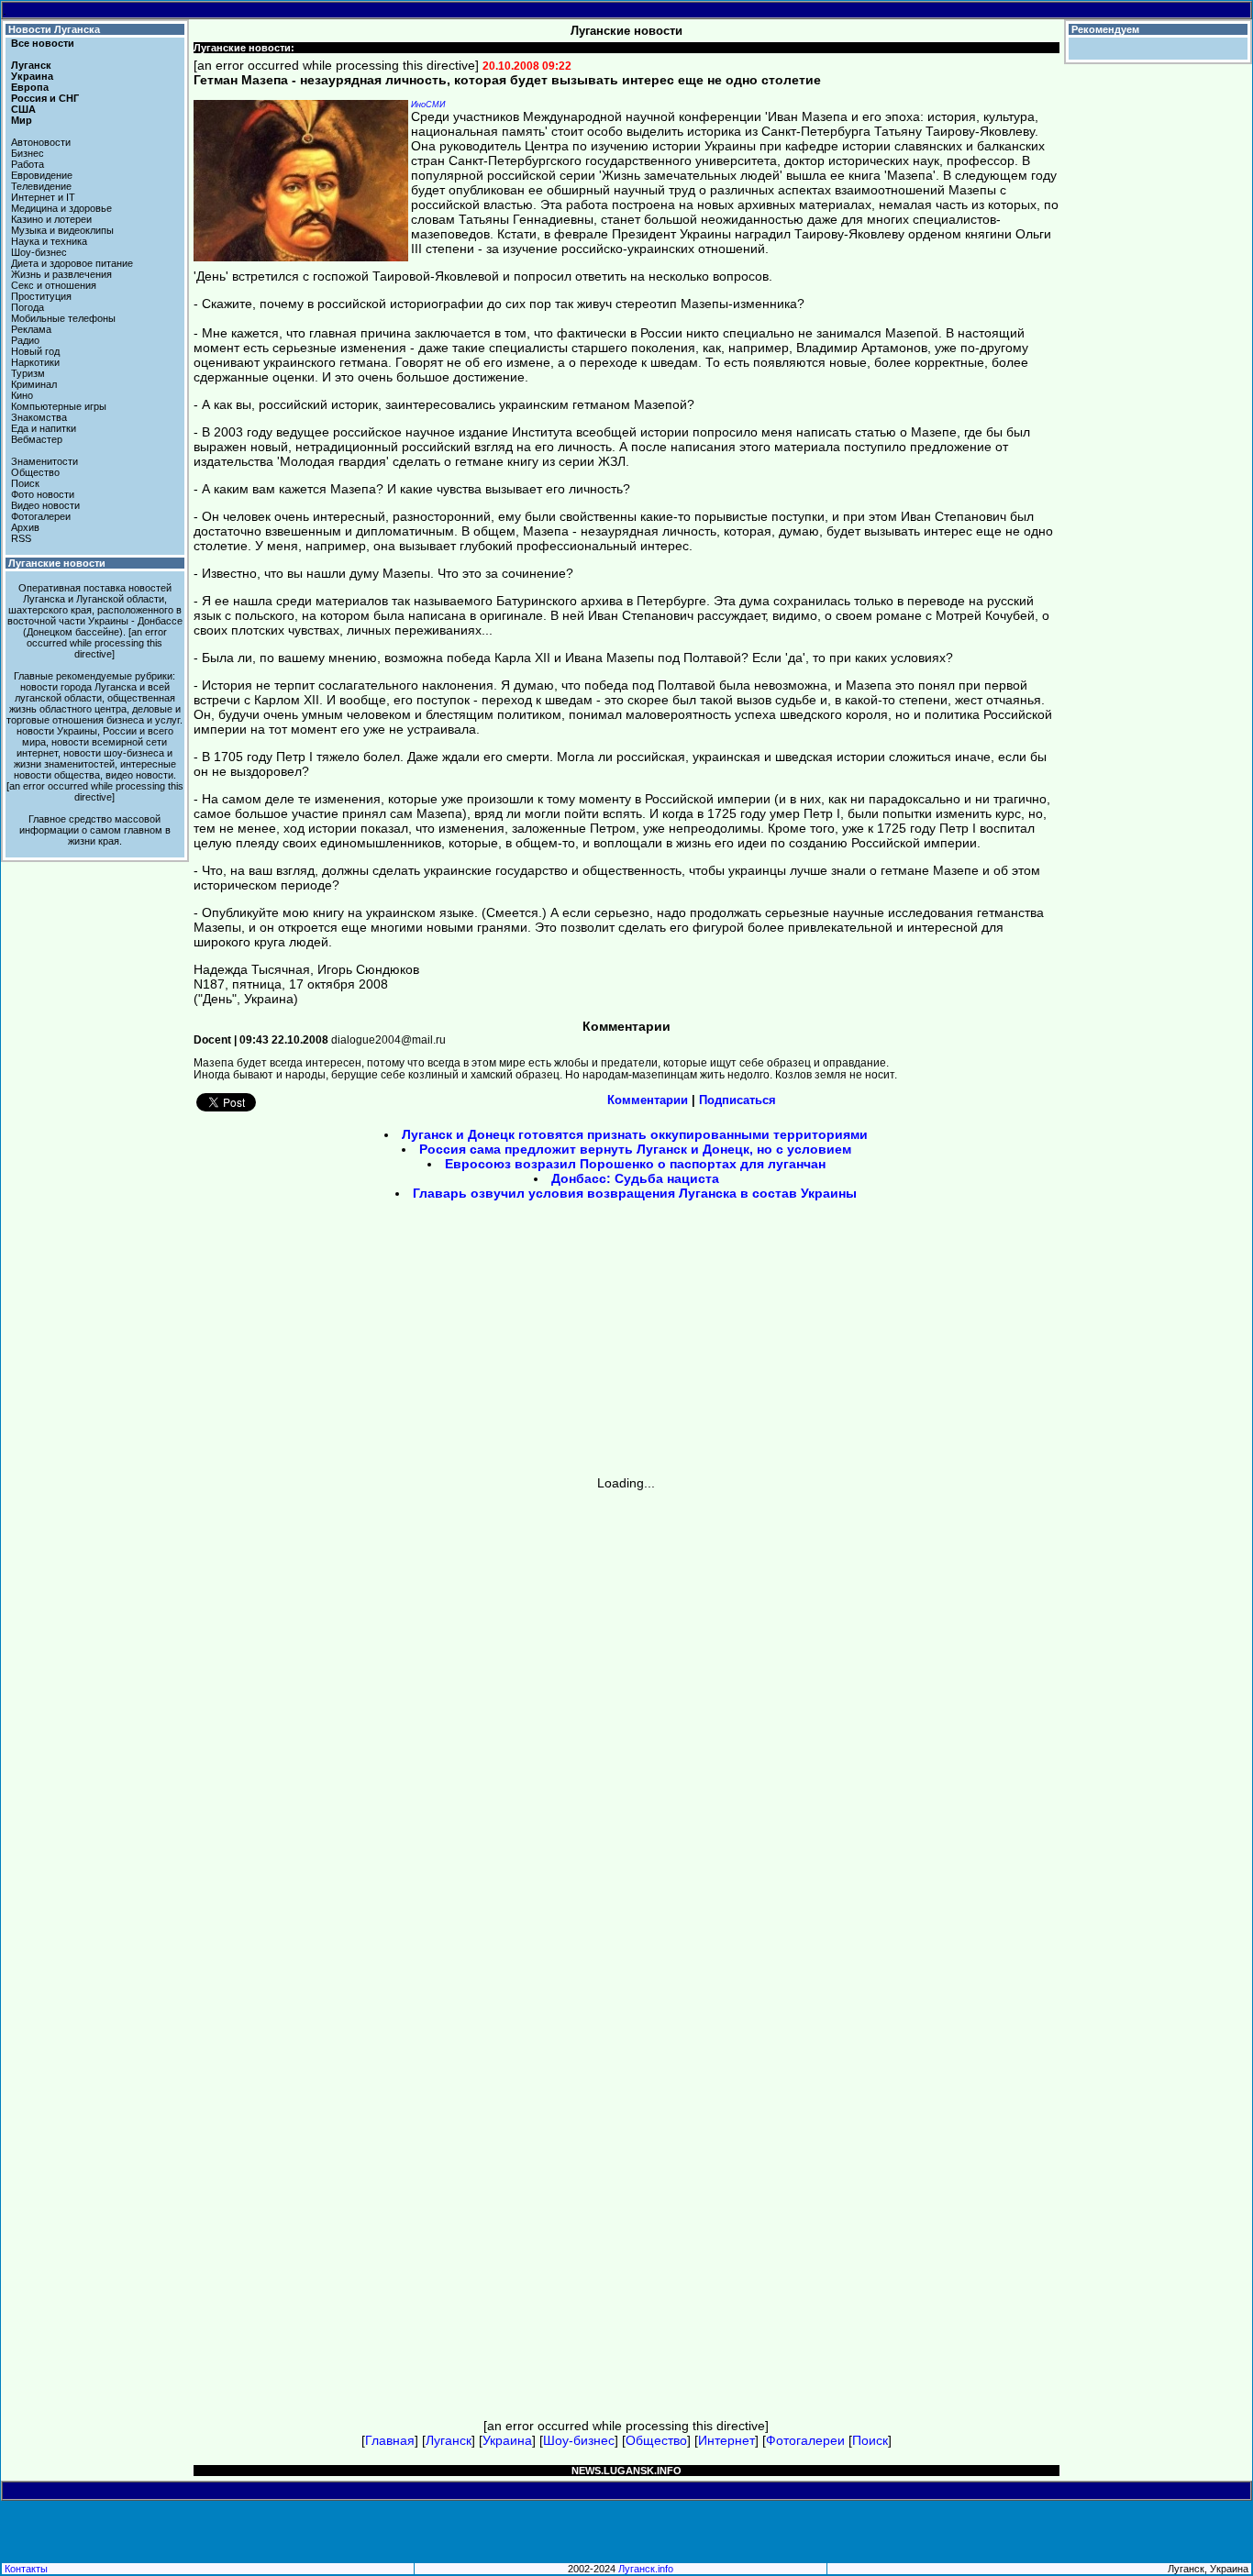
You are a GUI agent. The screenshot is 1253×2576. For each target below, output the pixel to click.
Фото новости (43, 494)
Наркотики (35, 362)
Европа (30, 87)
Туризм (28, 373)
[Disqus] (627, 1719)
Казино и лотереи (51, 219)
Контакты (26, 2569)
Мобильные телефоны (63, 318)
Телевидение (41, 186)
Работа (28, 164)
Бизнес (28, 153)
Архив (25, 527)
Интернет (726, 2440)
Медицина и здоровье (61, 208)
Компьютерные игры (59, 406)
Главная (390, 2440)
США (23, 109)
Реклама (31, 329)
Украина (32, 76)
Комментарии (648, 1100)
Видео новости (45, 505)
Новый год (35, 351)
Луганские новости (57, 563)
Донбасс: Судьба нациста (635, 1178)
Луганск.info (646, 2569)
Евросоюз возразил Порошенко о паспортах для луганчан (635, 1164)
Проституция (41, 296)
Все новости (43, 43)
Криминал (34, 384)
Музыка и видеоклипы (62, 230)
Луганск (31, 65)
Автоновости (41, 142)
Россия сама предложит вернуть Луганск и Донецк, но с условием (635, 1149)
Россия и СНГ (45, 98)
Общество (35, 472)
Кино (22, 395)
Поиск (25, 483)
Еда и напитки (44, 428)
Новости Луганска (54, 29)
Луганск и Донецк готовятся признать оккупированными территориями (635, 1134)
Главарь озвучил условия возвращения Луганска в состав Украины (635, 1193)
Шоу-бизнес (39, 252)
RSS (21, 538)
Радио (25, 340)
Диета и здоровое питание (72, 263)
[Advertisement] (471, 1344)
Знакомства (39, 417)
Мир (22, 120)
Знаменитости (44, 461)
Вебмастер (37, 439)
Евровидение (42, 175)
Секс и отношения (54, 285)
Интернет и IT (43, 197)
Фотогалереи (41, 516)
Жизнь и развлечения (61, 274)
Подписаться (737, 1100)
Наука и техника (49, 241)
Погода (28, 307)
